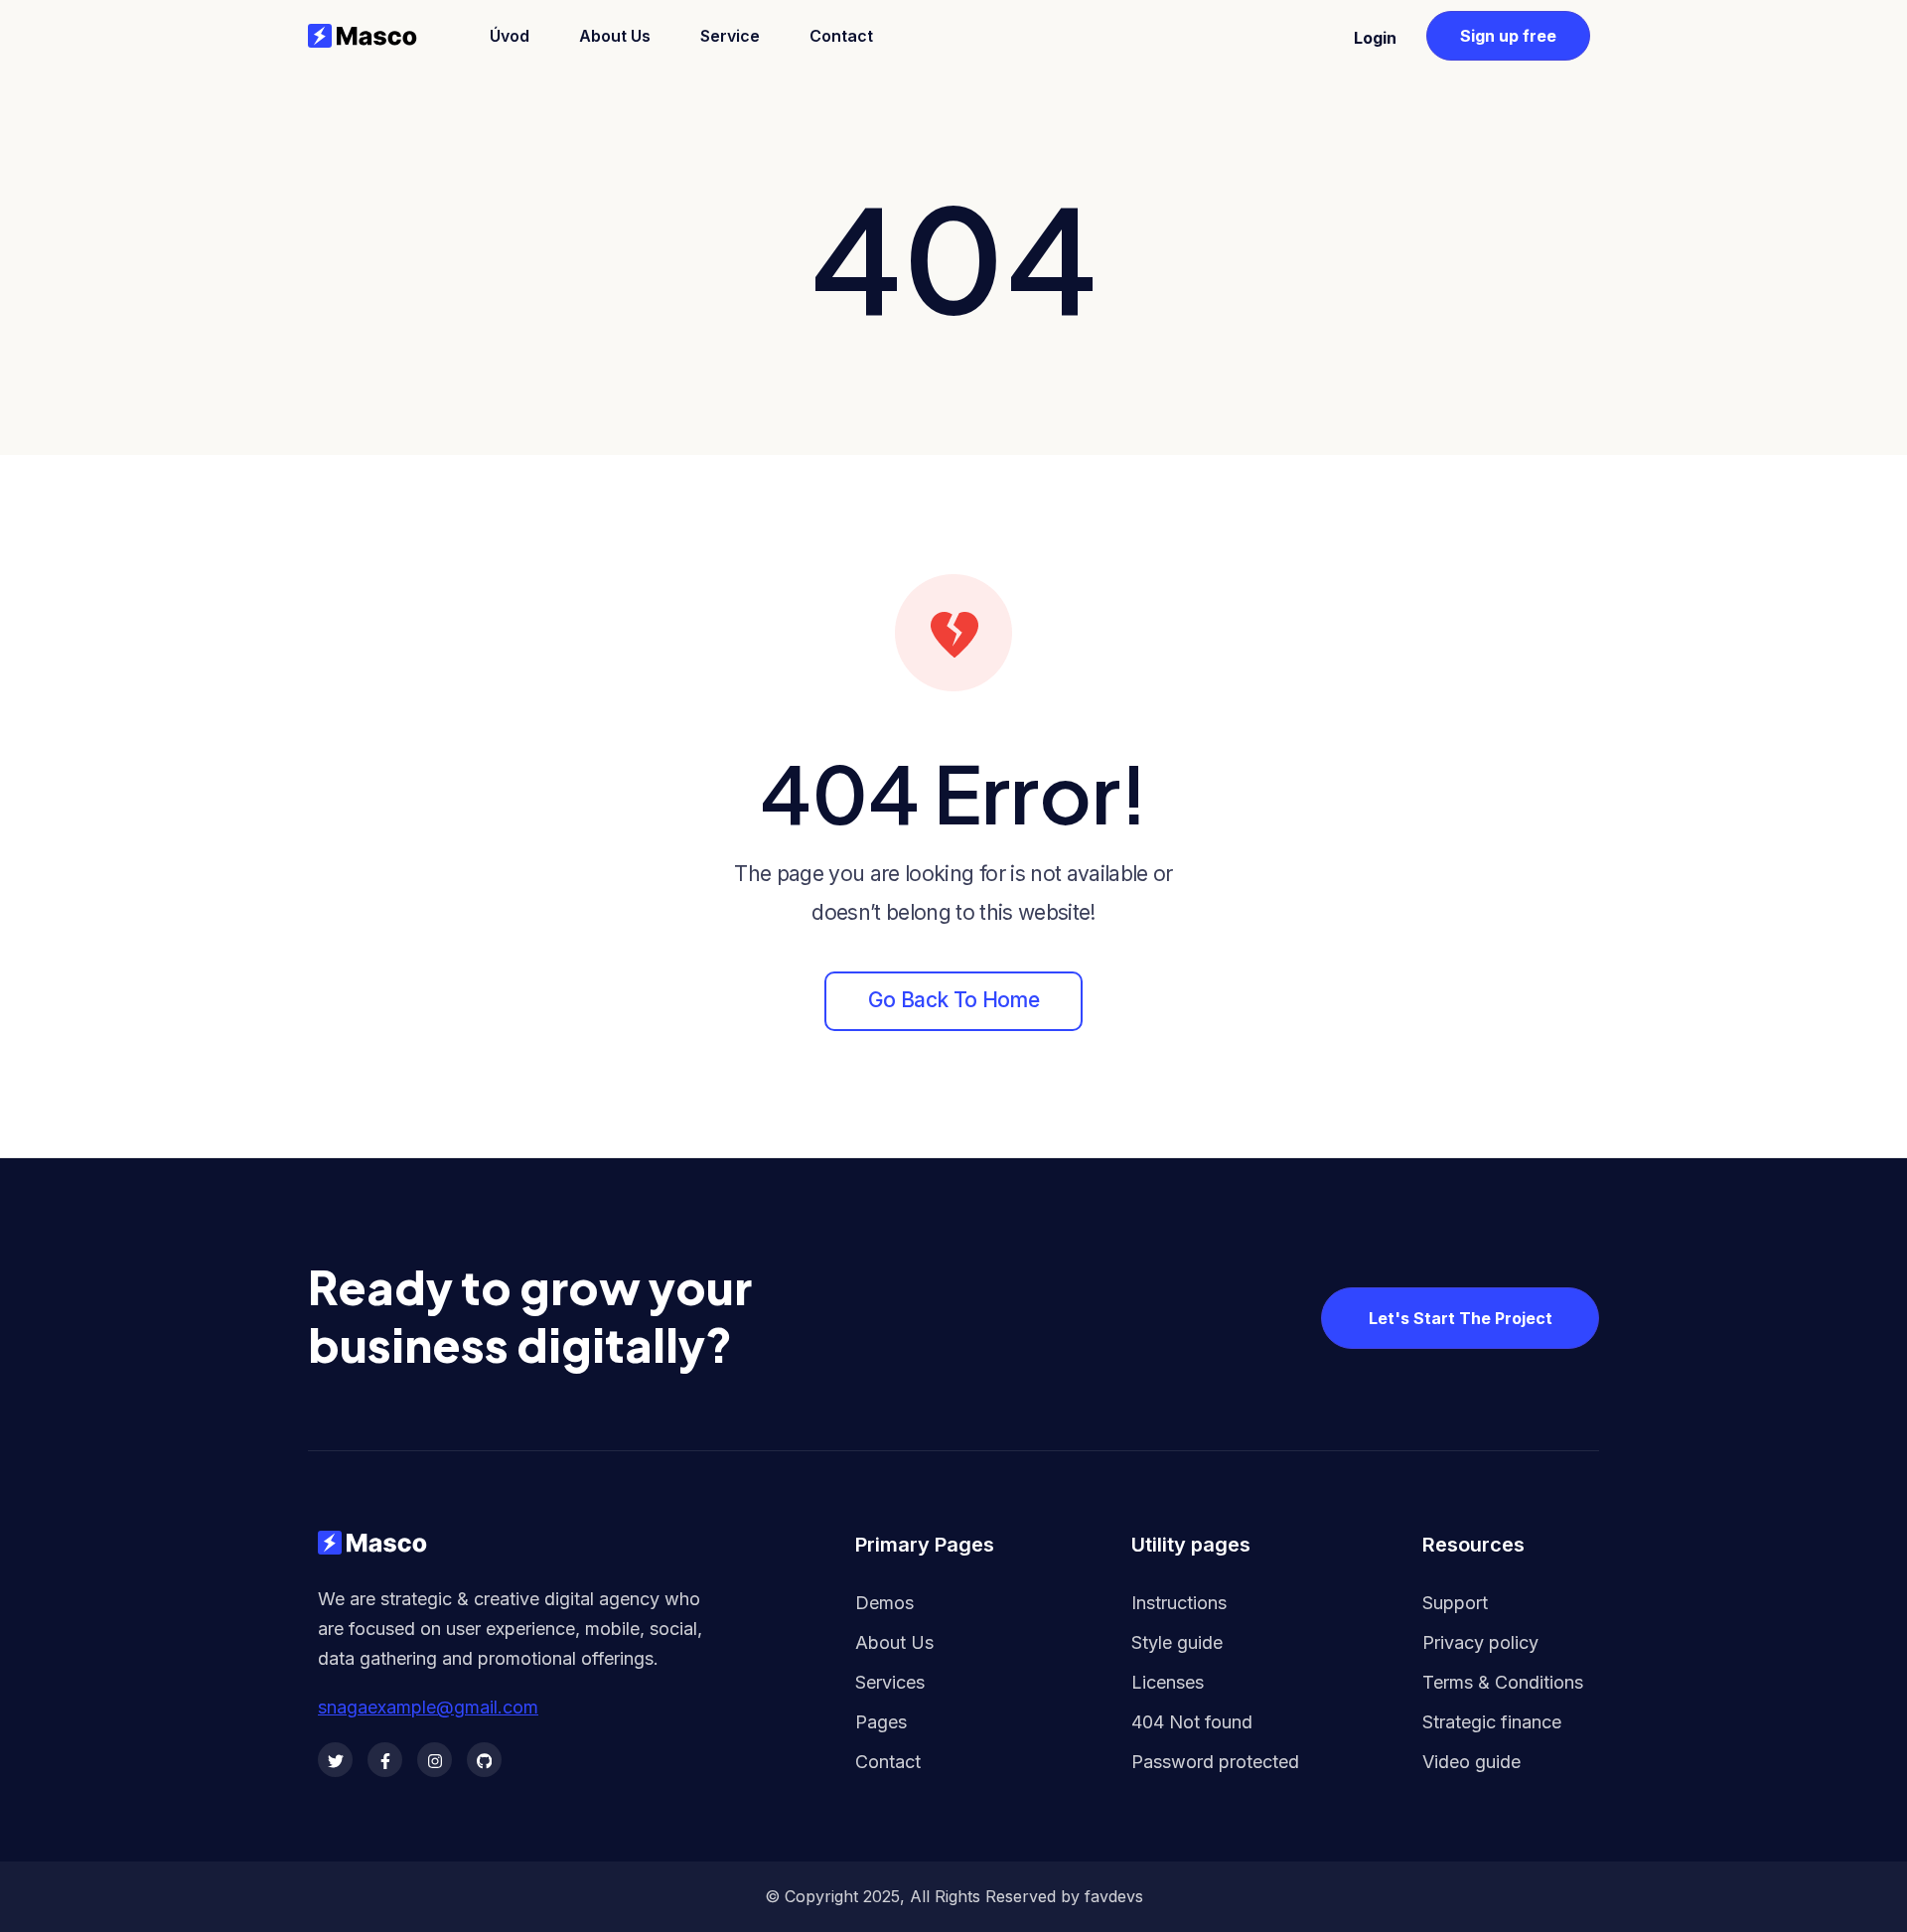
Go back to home (953, 1000)
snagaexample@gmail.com (428, 1708)
